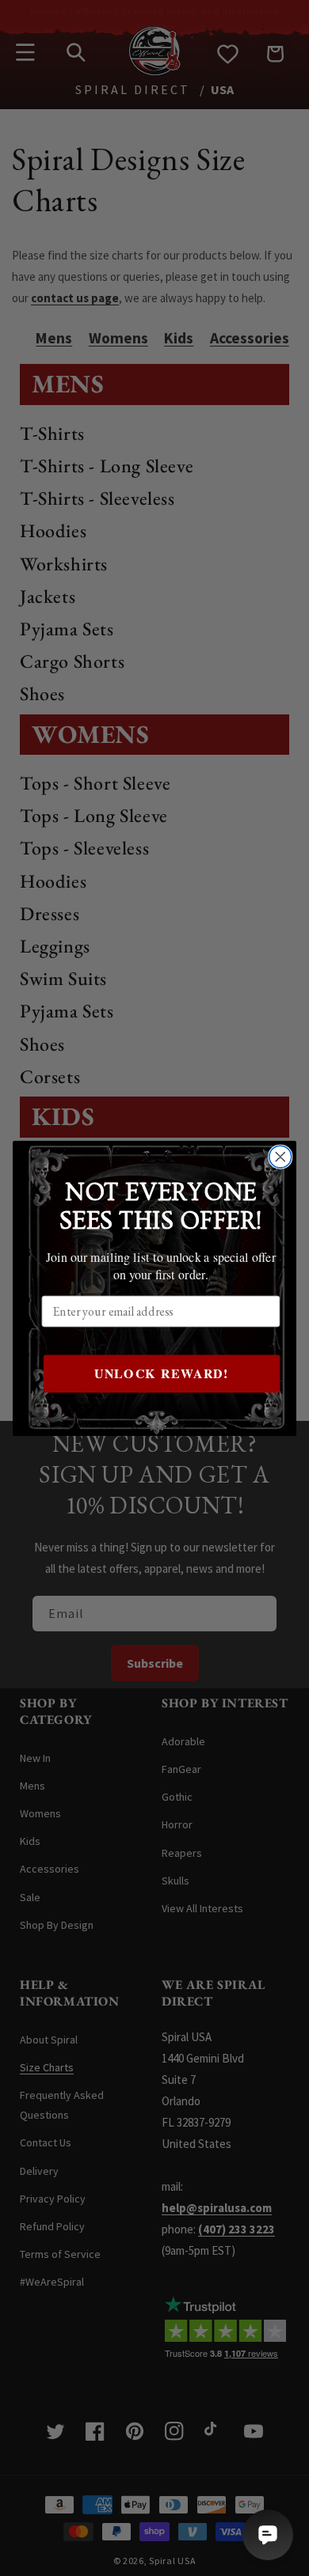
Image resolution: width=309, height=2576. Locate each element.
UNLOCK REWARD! (162, 1373)
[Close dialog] (280, 1157)
